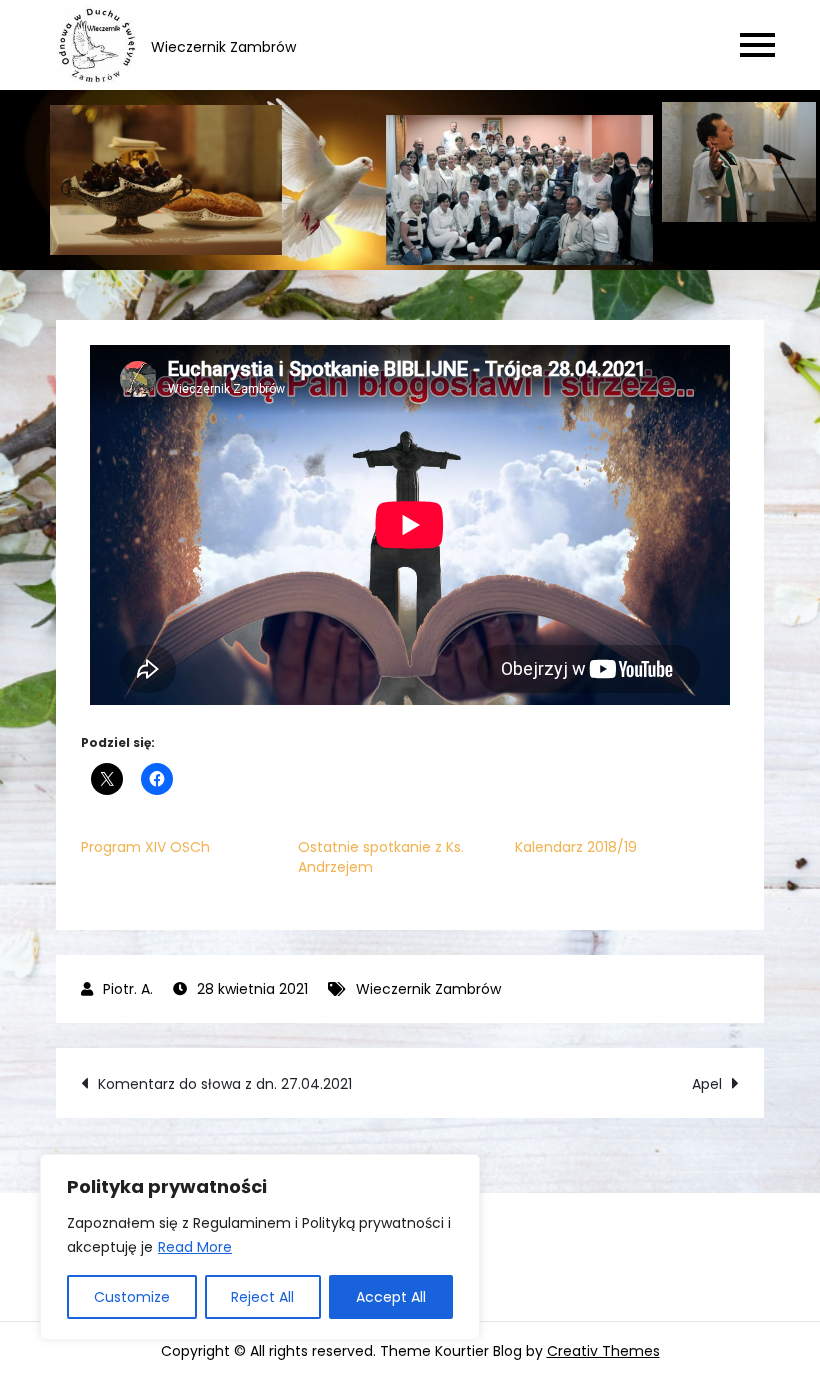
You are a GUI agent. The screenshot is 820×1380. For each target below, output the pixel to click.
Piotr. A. (128, 989)
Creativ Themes (603, 1351)
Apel (707, 1084)
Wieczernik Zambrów (428, 989)
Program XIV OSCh (145, 847)
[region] (260, 1247)
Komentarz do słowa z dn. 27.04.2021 (225, 1084)
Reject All (262, 1297)
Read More (195, 1247)
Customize (132, 1297)
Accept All (391, 1297)
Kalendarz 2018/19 (576, 847)
